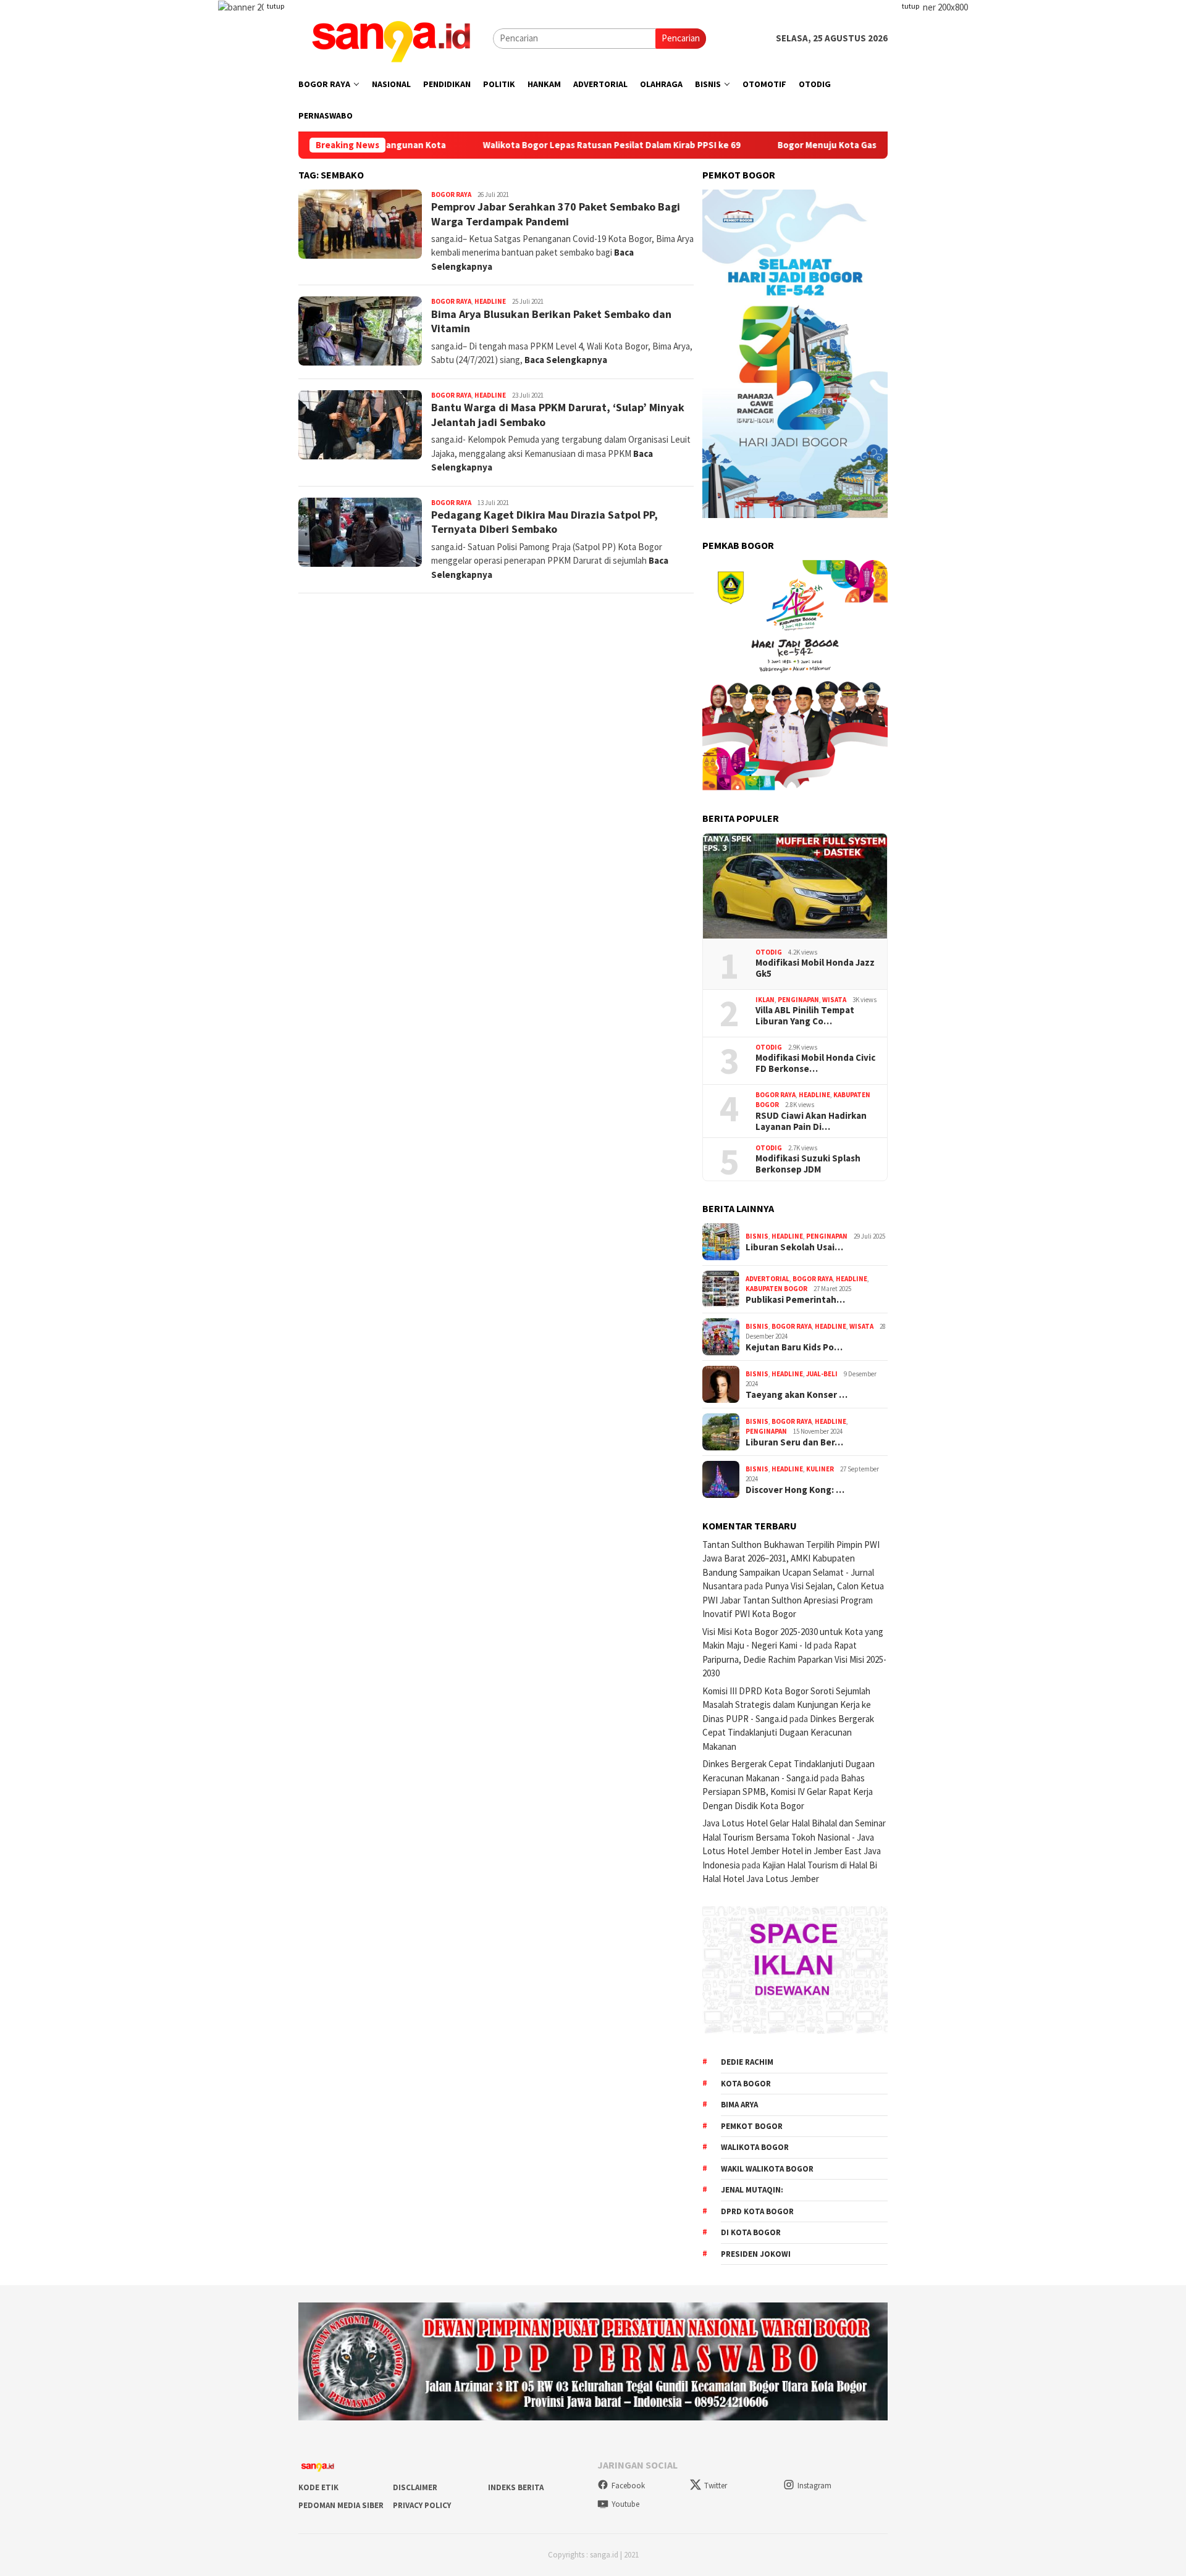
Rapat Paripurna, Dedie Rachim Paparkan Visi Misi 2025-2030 (794, 1659)
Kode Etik (318, 2487)
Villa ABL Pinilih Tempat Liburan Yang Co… (805, 1016)
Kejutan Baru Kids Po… (794, 1347)
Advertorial (768, 1279)
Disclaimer (415, 2487)
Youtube (625, 2504)
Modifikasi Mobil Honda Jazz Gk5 (815, 968)
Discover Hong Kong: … (795, 1490)
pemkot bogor (752, 2126)
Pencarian (681, 38)
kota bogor (746, 2084)
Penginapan (798, 1000)
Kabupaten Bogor (776, 1289)
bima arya (739, 2105)
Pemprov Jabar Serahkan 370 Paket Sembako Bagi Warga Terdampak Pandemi (556, 214)
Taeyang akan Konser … (797, 1395)
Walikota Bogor (755, 2147)
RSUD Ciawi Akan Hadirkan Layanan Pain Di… (811, 1121)
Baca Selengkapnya (566, 360)
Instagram (814, 2486)
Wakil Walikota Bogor (767, 2169)
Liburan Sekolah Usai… (794, 1247)
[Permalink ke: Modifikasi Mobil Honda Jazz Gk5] (795, 886)
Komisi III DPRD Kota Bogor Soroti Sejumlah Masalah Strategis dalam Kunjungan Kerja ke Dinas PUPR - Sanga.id (787, 1705)
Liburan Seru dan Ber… (794, 1442)
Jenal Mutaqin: (752, 2190)
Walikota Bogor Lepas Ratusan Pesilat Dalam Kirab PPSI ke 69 (522, 145)
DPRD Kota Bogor (757, 2211)
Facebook (628, 2486)
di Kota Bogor (751, 2232)
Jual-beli (822, 1374)
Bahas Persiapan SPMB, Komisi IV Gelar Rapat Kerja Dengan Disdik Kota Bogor (788, 1792)
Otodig (769, 952)
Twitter (716, 2486)
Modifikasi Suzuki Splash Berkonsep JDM (808, 1164)
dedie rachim (747, 2062)
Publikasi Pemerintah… (795, 1300)
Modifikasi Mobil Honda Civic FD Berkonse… (815, 1063)
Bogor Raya (451, 194)
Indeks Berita (516, 2487)
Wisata (834, 1000)
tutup (275, 6)
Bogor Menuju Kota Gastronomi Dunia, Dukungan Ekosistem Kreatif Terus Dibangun (867, 145)
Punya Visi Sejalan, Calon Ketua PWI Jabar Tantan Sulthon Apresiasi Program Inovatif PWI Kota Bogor (793, 1600)
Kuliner (820, 1469)
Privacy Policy (422, 2505)
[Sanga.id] (391, 37)
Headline (490, 301)
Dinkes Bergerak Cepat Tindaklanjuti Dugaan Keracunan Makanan (788, 1733)
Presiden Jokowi (756, 2254)
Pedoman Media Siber (341, 2505)
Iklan (765, 1000)
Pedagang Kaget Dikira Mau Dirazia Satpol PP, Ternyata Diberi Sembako (545, 522)
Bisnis (757, 1236)
